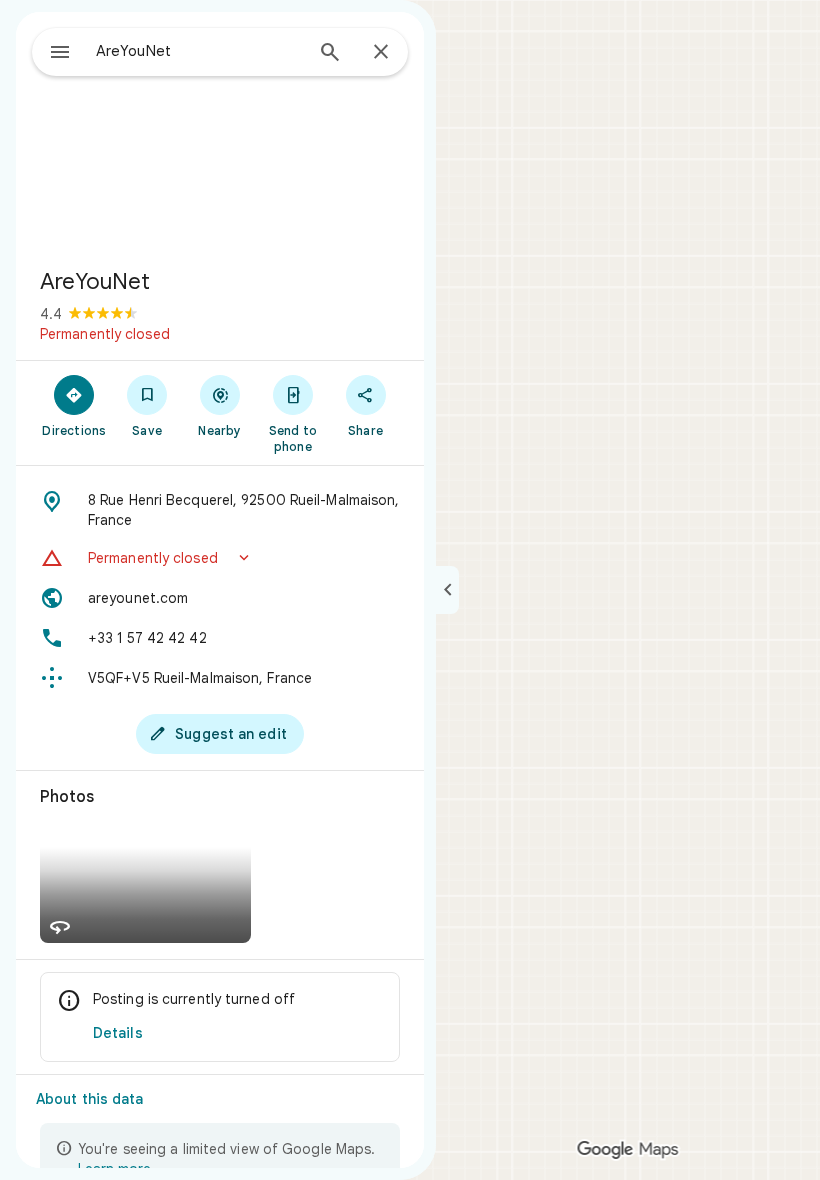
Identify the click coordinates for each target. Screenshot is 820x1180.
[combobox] (199, 51)
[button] (220, 558)
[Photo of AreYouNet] (220, 132)
